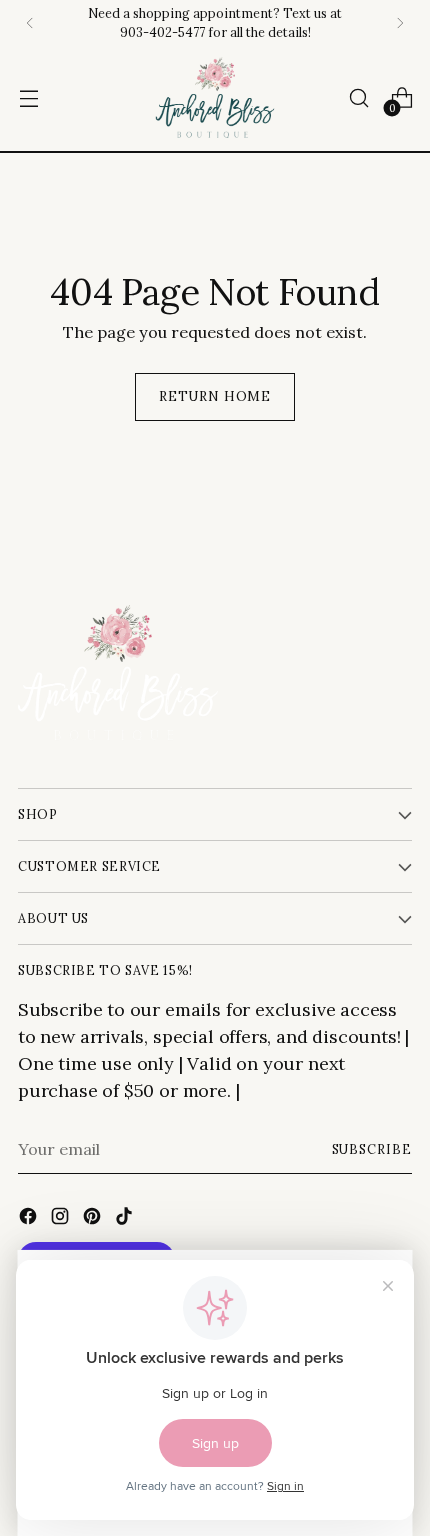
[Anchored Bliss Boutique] (215, 98)
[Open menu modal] (28, 98)
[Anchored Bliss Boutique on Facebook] (30, 1219)
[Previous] (30, 23)
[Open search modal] (358, 98)
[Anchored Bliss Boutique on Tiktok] (126, 1219)
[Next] (400, 23)
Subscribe (372, 1149)
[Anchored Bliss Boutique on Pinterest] (94, 1219)
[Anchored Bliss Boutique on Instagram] (62, 1219)
